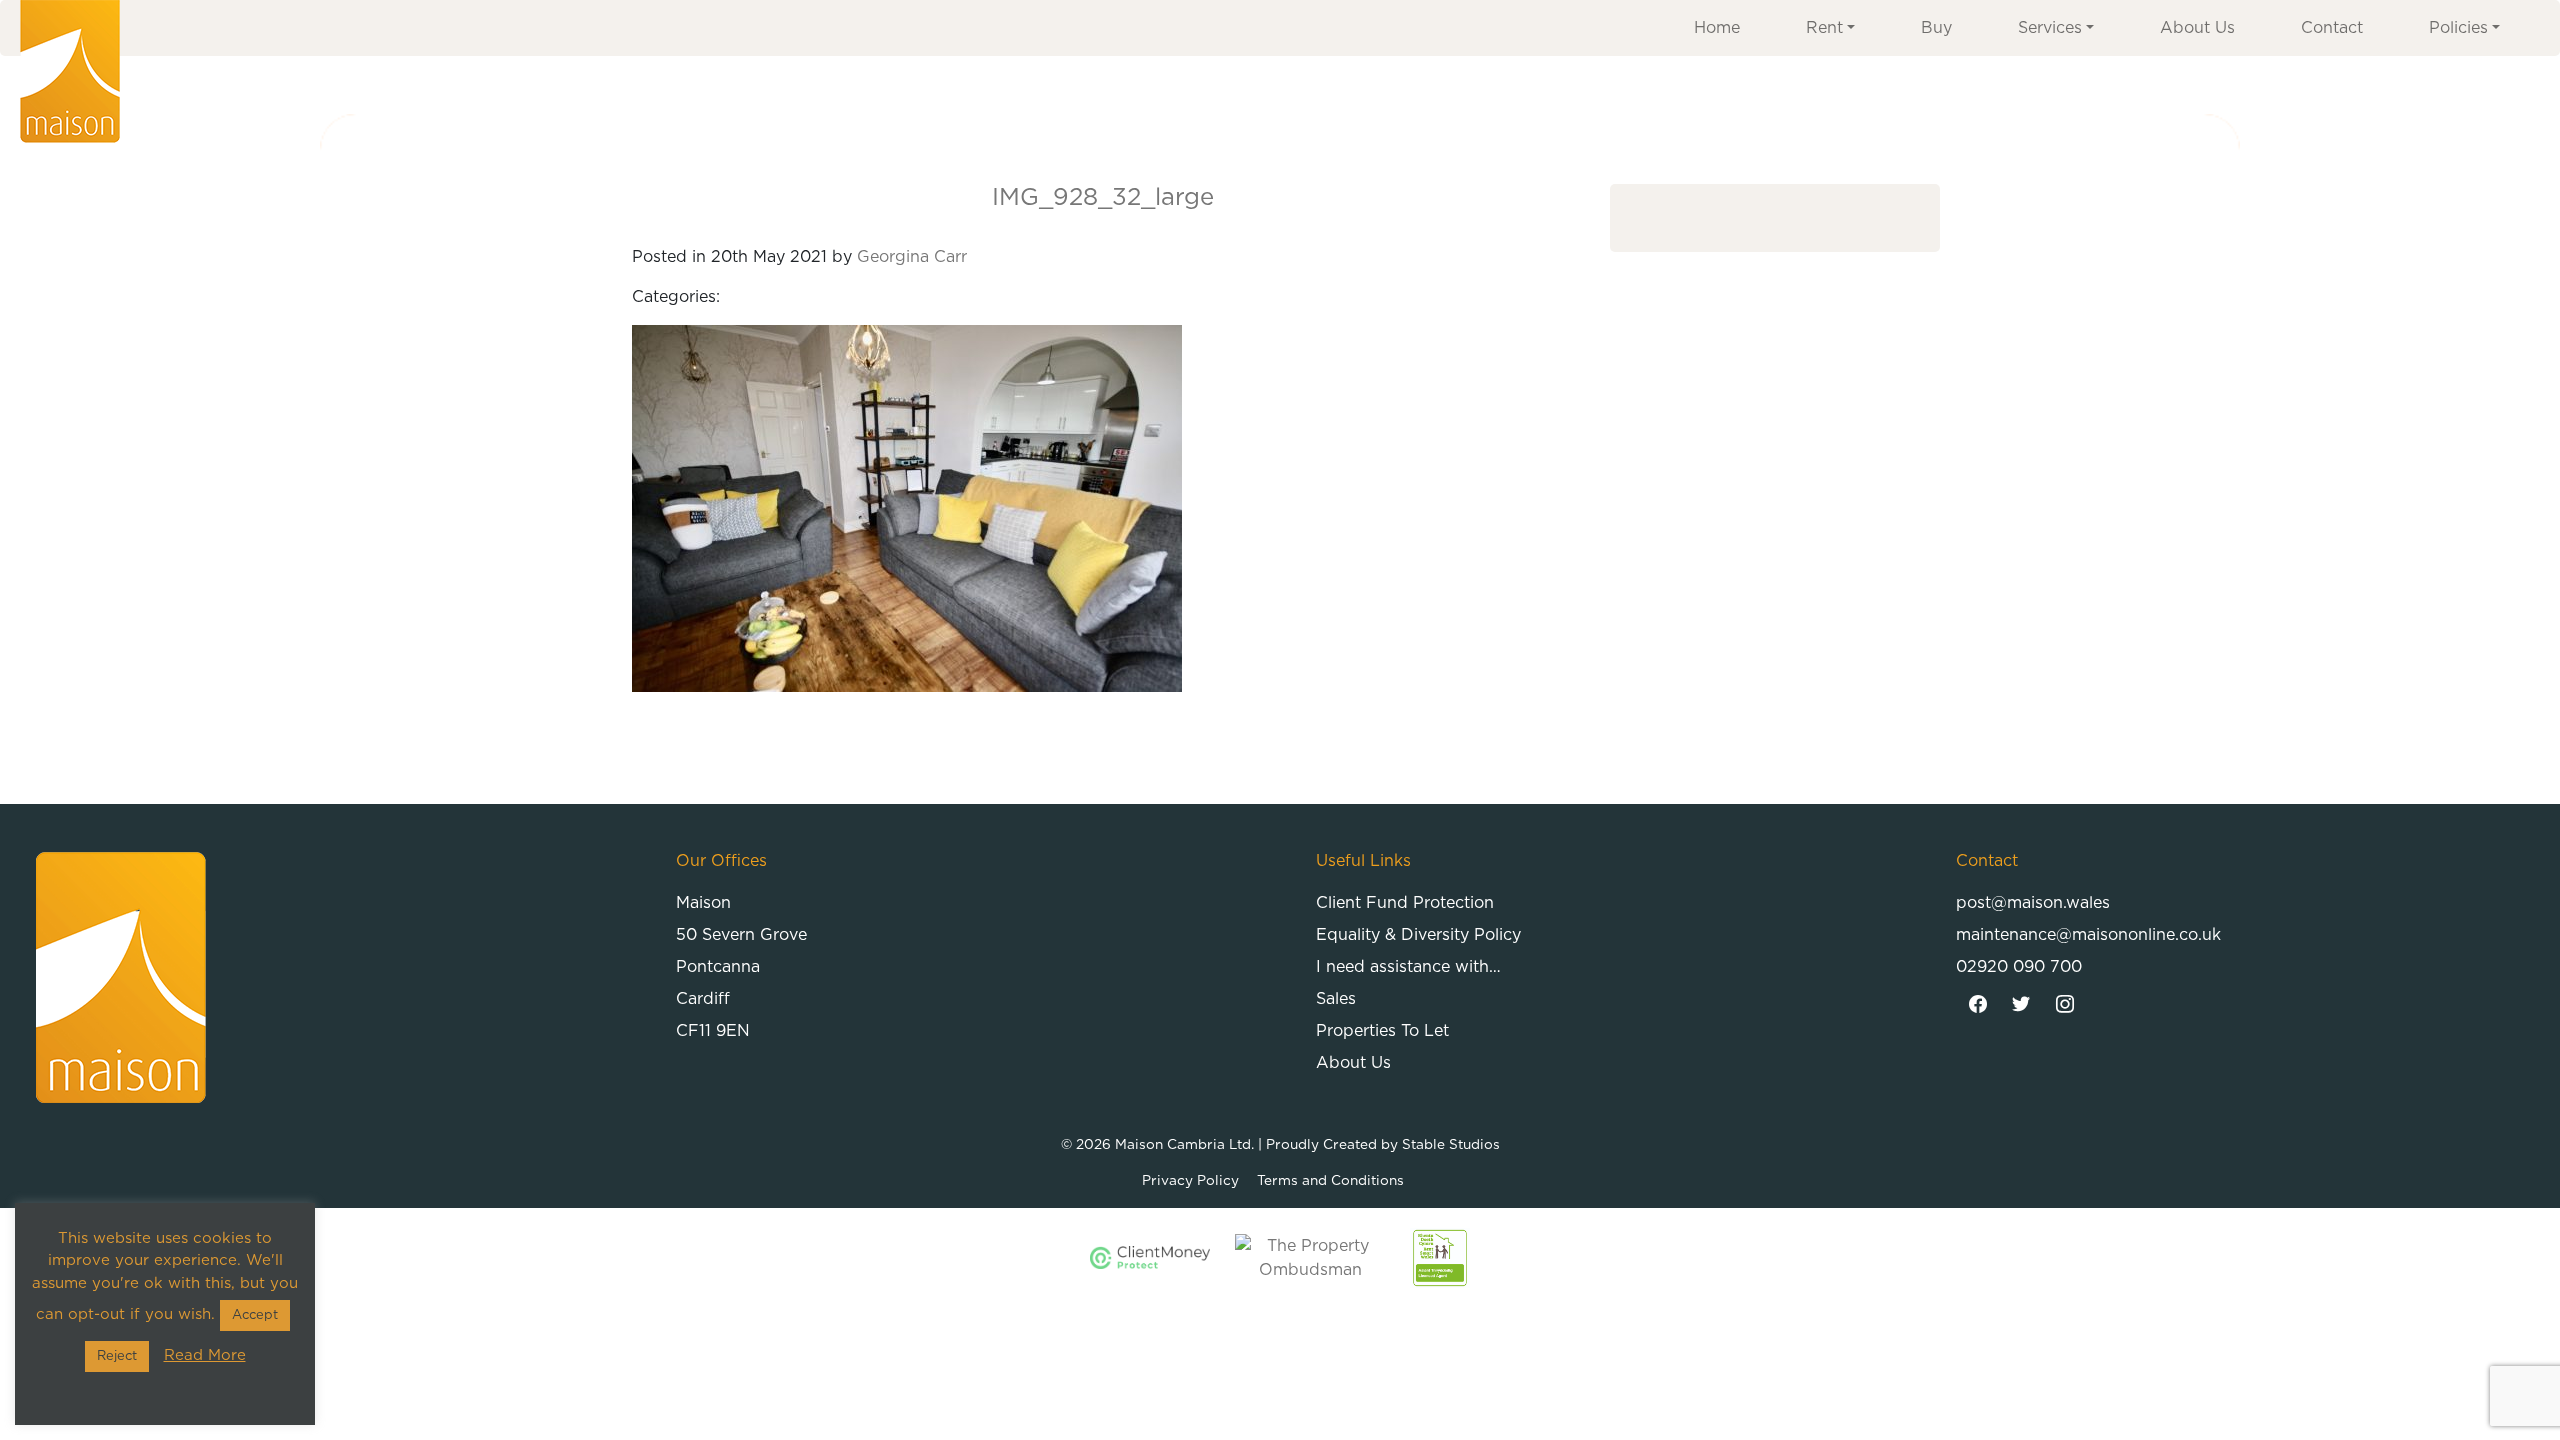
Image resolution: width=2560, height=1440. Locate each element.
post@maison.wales (2033, 903)
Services (2050, 28)
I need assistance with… (1408, 967)
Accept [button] (255, 1315)
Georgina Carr (912, 257)
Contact (2332, 28)
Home (1717, 28)
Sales (1336, 999)
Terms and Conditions (1330, 1181)
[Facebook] (1978, 1005)
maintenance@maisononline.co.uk (2088, 935)
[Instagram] (2065, 1005)
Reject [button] (117, 1356)
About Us (2197, 28)
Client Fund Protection (1405, 903)
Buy (1936, 28)
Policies (2458, 28)
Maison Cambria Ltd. (1184, 1145)
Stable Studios (1451, 1145)
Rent (1824, 28)
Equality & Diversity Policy (1418, 935)
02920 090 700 (2019, 967)
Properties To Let (1382, 1031)
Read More (205, 1355)
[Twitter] (2022, 1005)
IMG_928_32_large (1103, 198)
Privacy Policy (1190, 1181)
